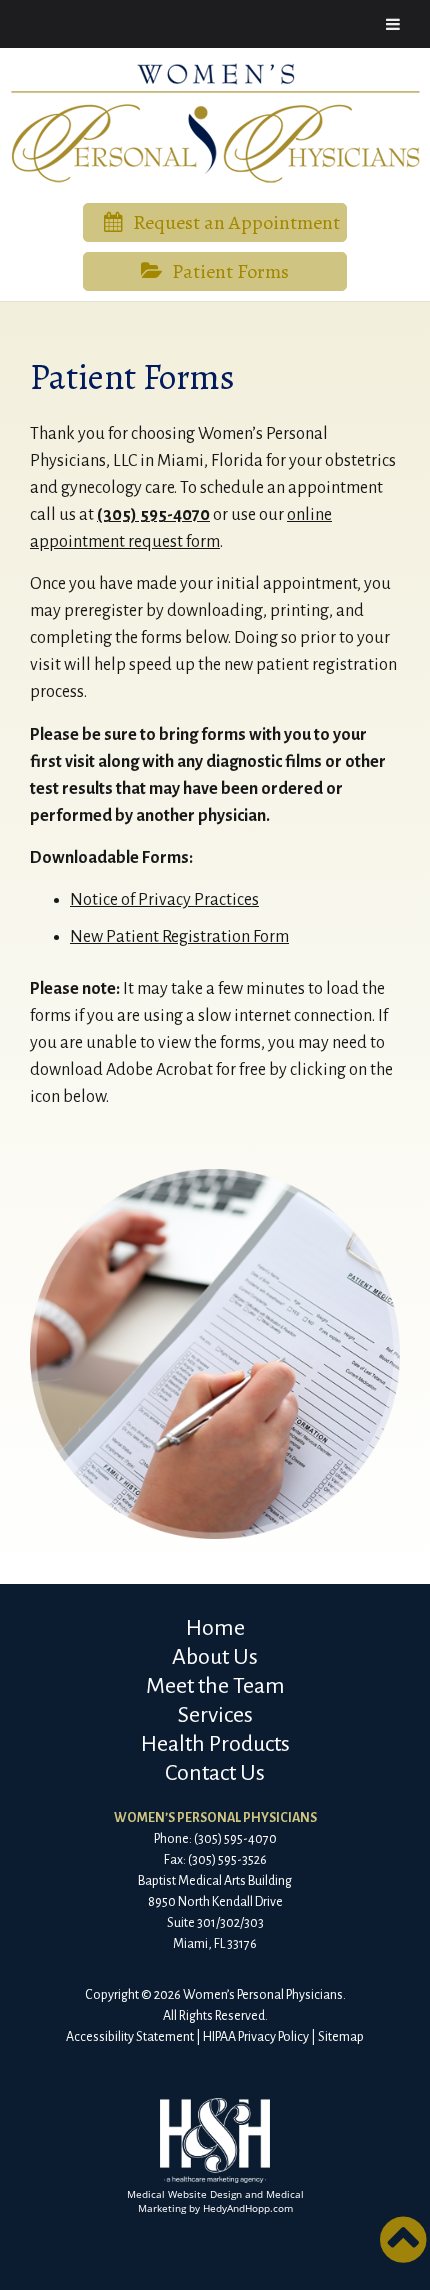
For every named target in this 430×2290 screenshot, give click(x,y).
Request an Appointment (236, 222)
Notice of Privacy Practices (164, 900)
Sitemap (341, 2037)
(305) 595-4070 (153, 515)
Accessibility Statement (130, 2037)
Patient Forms (230, 271)
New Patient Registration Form (179, 937)
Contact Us (215, 1773)
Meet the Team (215, 1686)
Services (215, 1715)
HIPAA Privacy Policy (256, 2037)
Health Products (215, 1744)
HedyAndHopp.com (248, 2208)
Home (215, 1628)
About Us (215, 1657)
